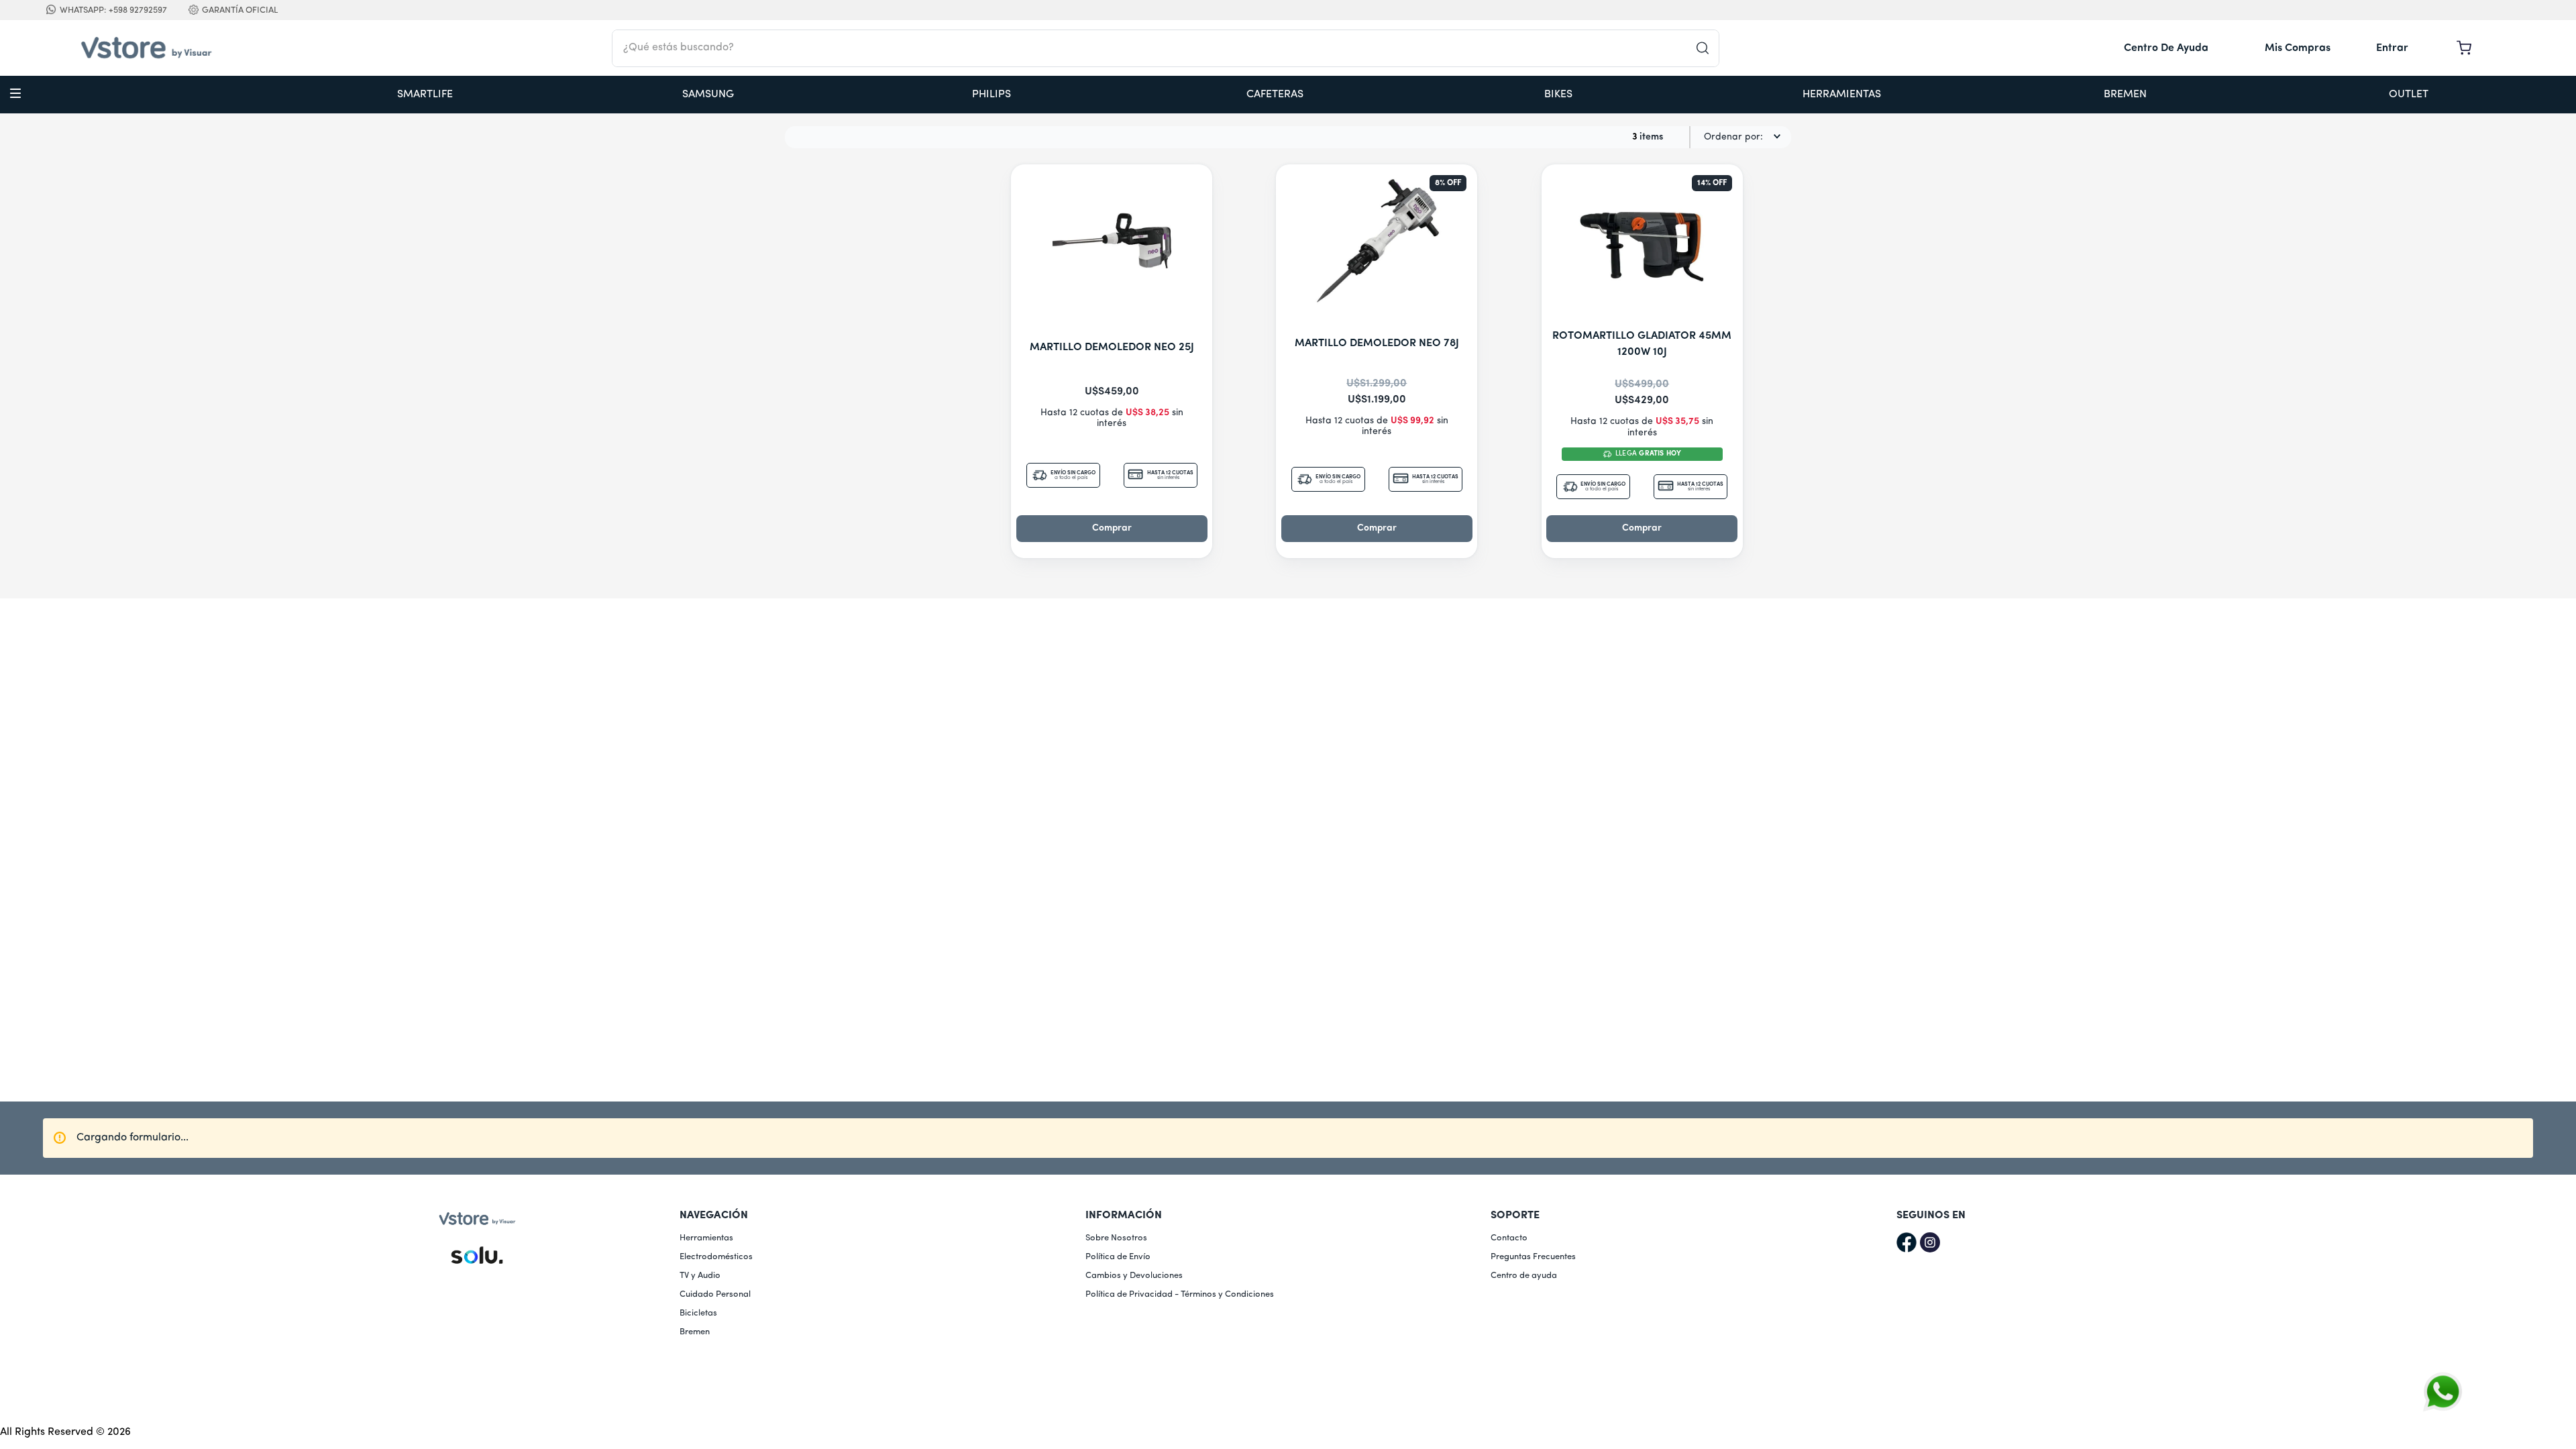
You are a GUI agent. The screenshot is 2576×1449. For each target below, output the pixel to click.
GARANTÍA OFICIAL (240, 10)
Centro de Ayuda (2166, 48)
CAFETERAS (1275, 95)
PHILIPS (991, 95)
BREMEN (2125, 95)
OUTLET (2409, 95)
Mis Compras (2298, 48)
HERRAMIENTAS (1842, 95)
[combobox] (1166, 48)
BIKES (1558, 95)
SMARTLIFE (425, 95)
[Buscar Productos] (1707, 48)
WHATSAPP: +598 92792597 (113, 10)
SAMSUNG (708, 95)
